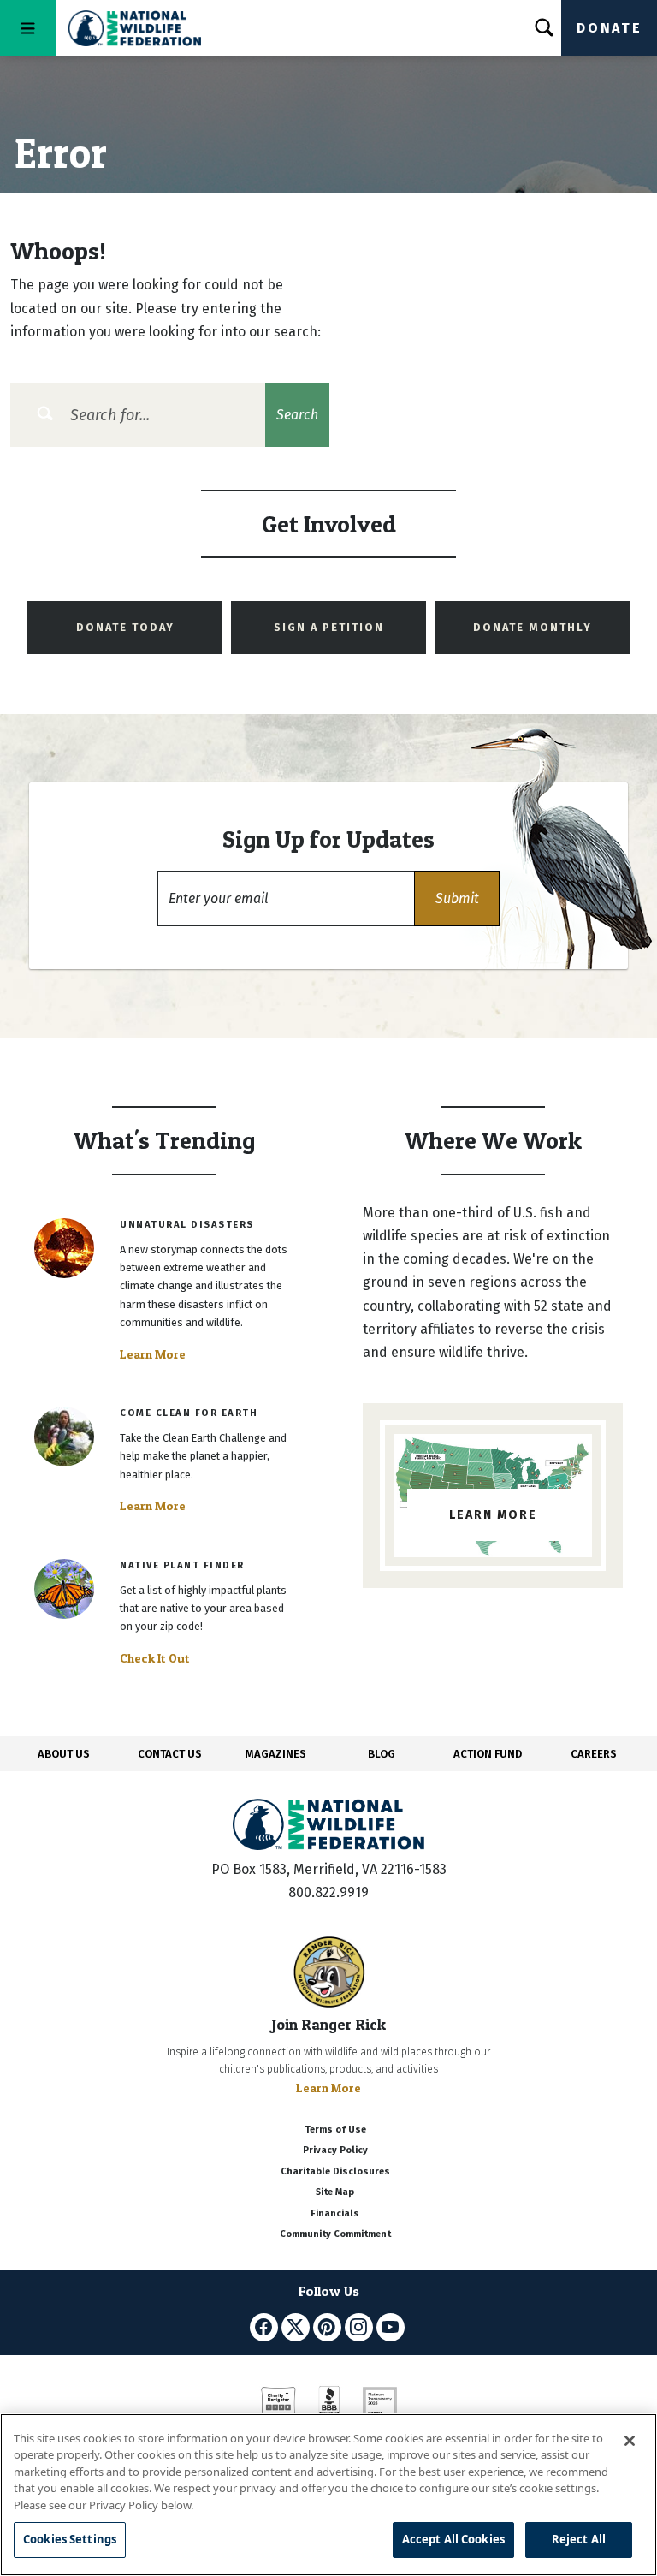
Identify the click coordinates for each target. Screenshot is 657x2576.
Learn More (153, 1354)
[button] (457, 898)
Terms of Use (335, 2130)
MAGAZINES (276, 1754)
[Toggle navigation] (28, 28)
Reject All (579, 2539)
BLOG (382, 1754)
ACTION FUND (488, 1754)
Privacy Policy (335, 2150)
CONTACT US (170, 1754)
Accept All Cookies (453, 2539)
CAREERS (594, 1754)
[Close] (630, 2441)
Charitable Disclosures (335, 2171)
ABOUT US (64, 1754)
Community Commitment (335, 2234)
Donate (609, 28)
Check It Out (155, 1658)
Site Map (335, 2192)
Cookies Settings (70, 2539)
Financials (335, 2213)
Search (297, 415)
